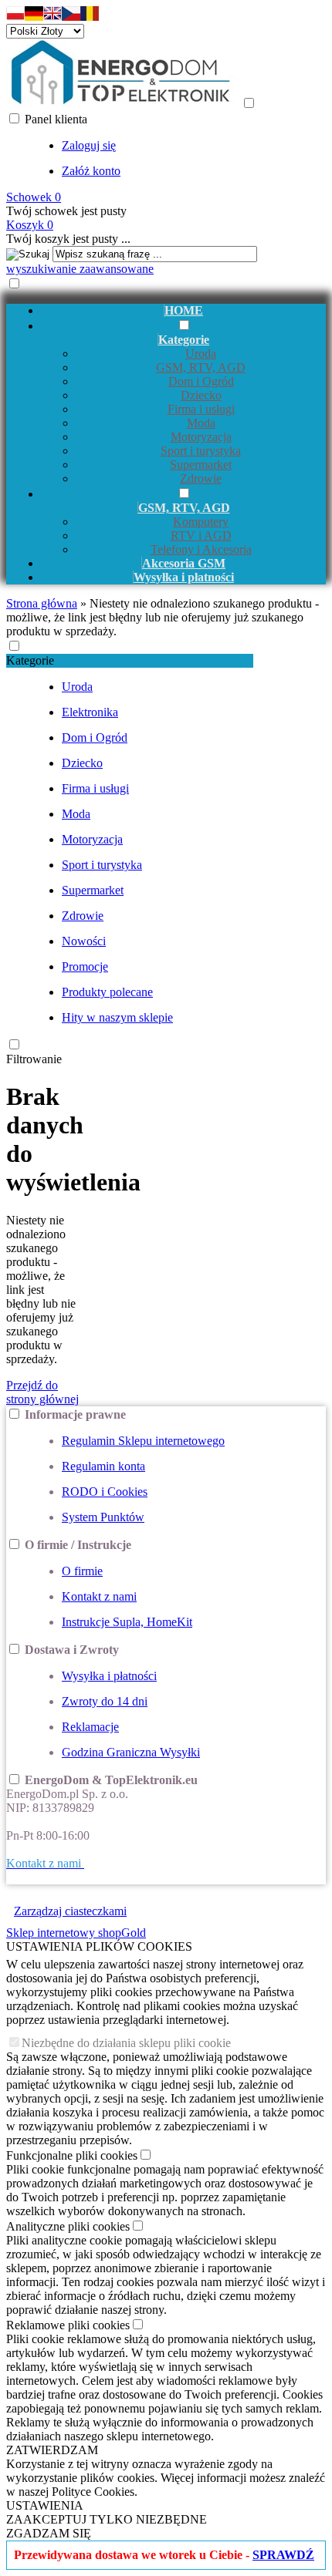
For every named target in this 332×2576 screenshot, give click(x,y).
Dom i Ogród (201, 381)
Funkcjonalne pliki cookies (72, 2155)
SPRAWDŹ (283, 2555)
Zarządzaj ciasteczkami (70, 1911)
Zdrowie (201, 478)
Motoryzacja (201, 437)
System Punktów (103, 1517)
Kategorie (30, 660)
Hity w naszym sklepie (117, 1017)
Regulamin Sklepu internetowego (143, 1441)
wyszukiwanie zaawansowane (80, 269)
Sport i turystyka (201, 451)
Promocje (85, 966)
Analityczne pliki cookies (68, 2226)
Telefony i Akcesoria (201, 549)
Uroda (201, 354)
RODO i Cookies (105, 1492)
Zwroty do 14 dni (105, 1701)
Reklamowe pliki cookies (68, 2325)
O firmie (82, 1571)
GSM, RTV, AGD (201, 367)
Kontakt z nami (99, 1596)
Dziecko (201, 395)
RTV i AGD (201, 535)
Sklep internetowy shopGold (76, 1933)
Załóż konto (91, 171)
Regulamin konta (103, 1466)
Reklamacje (90, 1727)
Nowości (84, 941)
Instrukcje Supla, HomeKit (127, 1622)
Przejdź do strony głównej (42, 1392)
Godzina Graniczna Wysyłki (131, 1752)
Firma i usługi (201, 409)
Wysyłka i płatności (109, 1676)
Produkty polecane (107, 992)
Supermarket (201, 465)
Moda (201, 423)
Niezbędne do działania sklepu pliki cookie (126, 2043)
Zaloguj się (89, 145)
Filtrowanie (34, 1059)
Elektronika (90, 712)
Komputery (201, 522)
